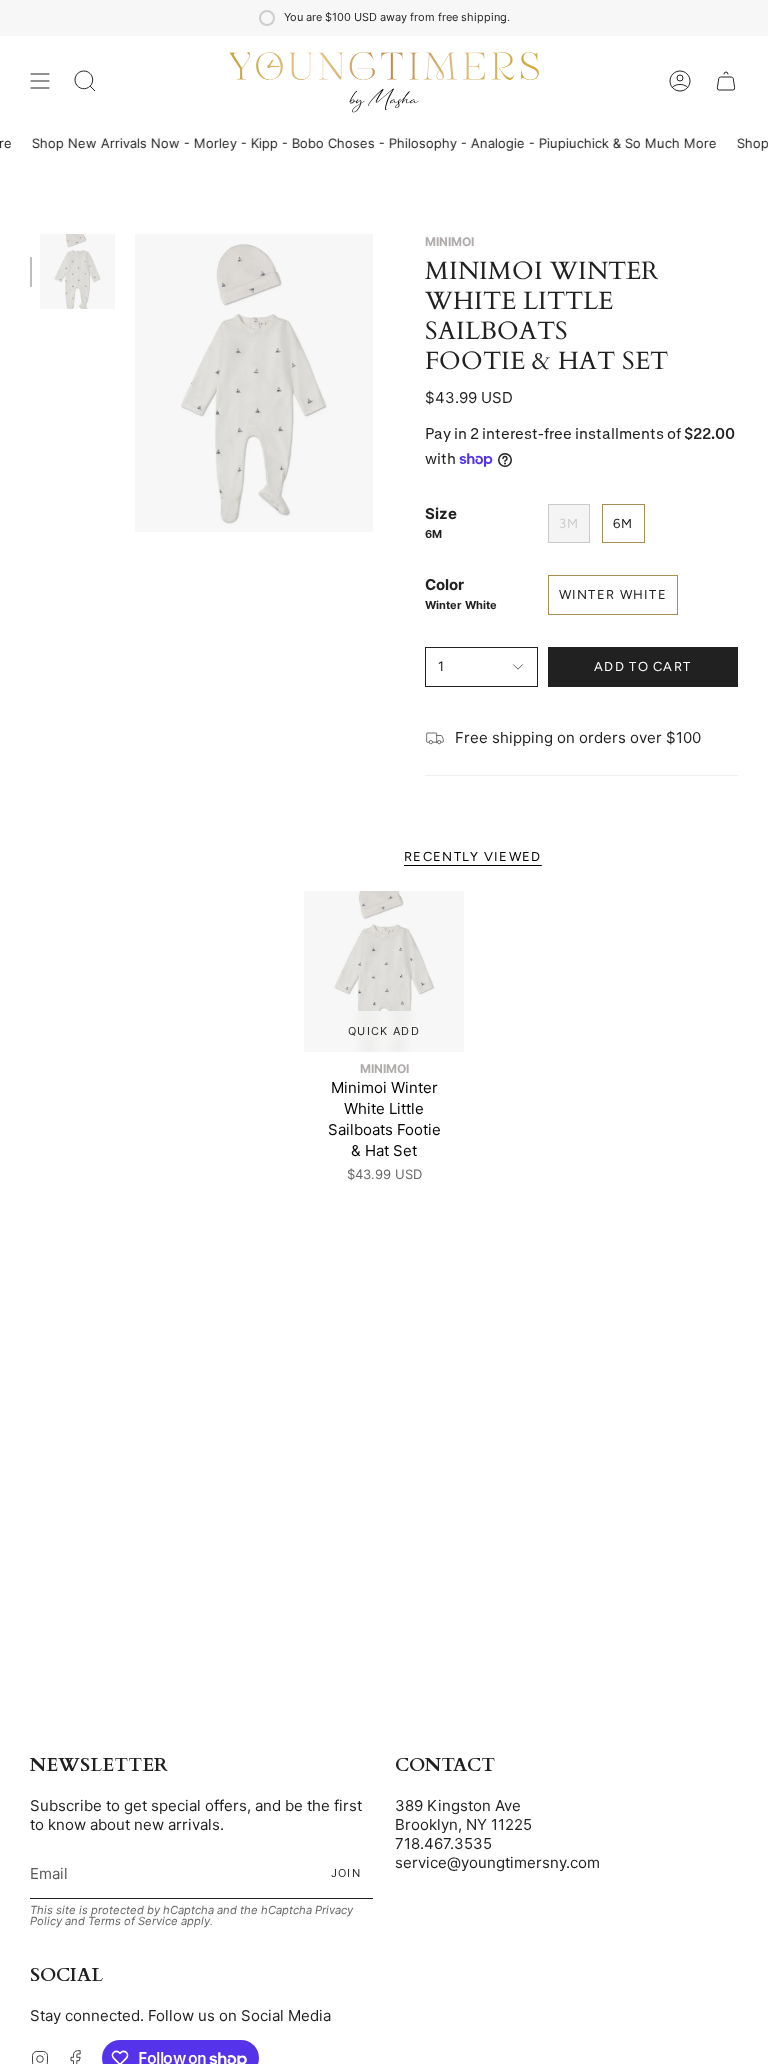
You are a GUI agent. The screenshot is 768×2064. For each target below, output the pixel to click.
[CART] (726, 81)
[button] (85, 81)
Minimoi (449, 241)
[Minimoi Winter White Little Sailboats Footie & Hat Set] (384, 971)
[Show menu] (40, 81)
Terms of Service (133, 1921)
